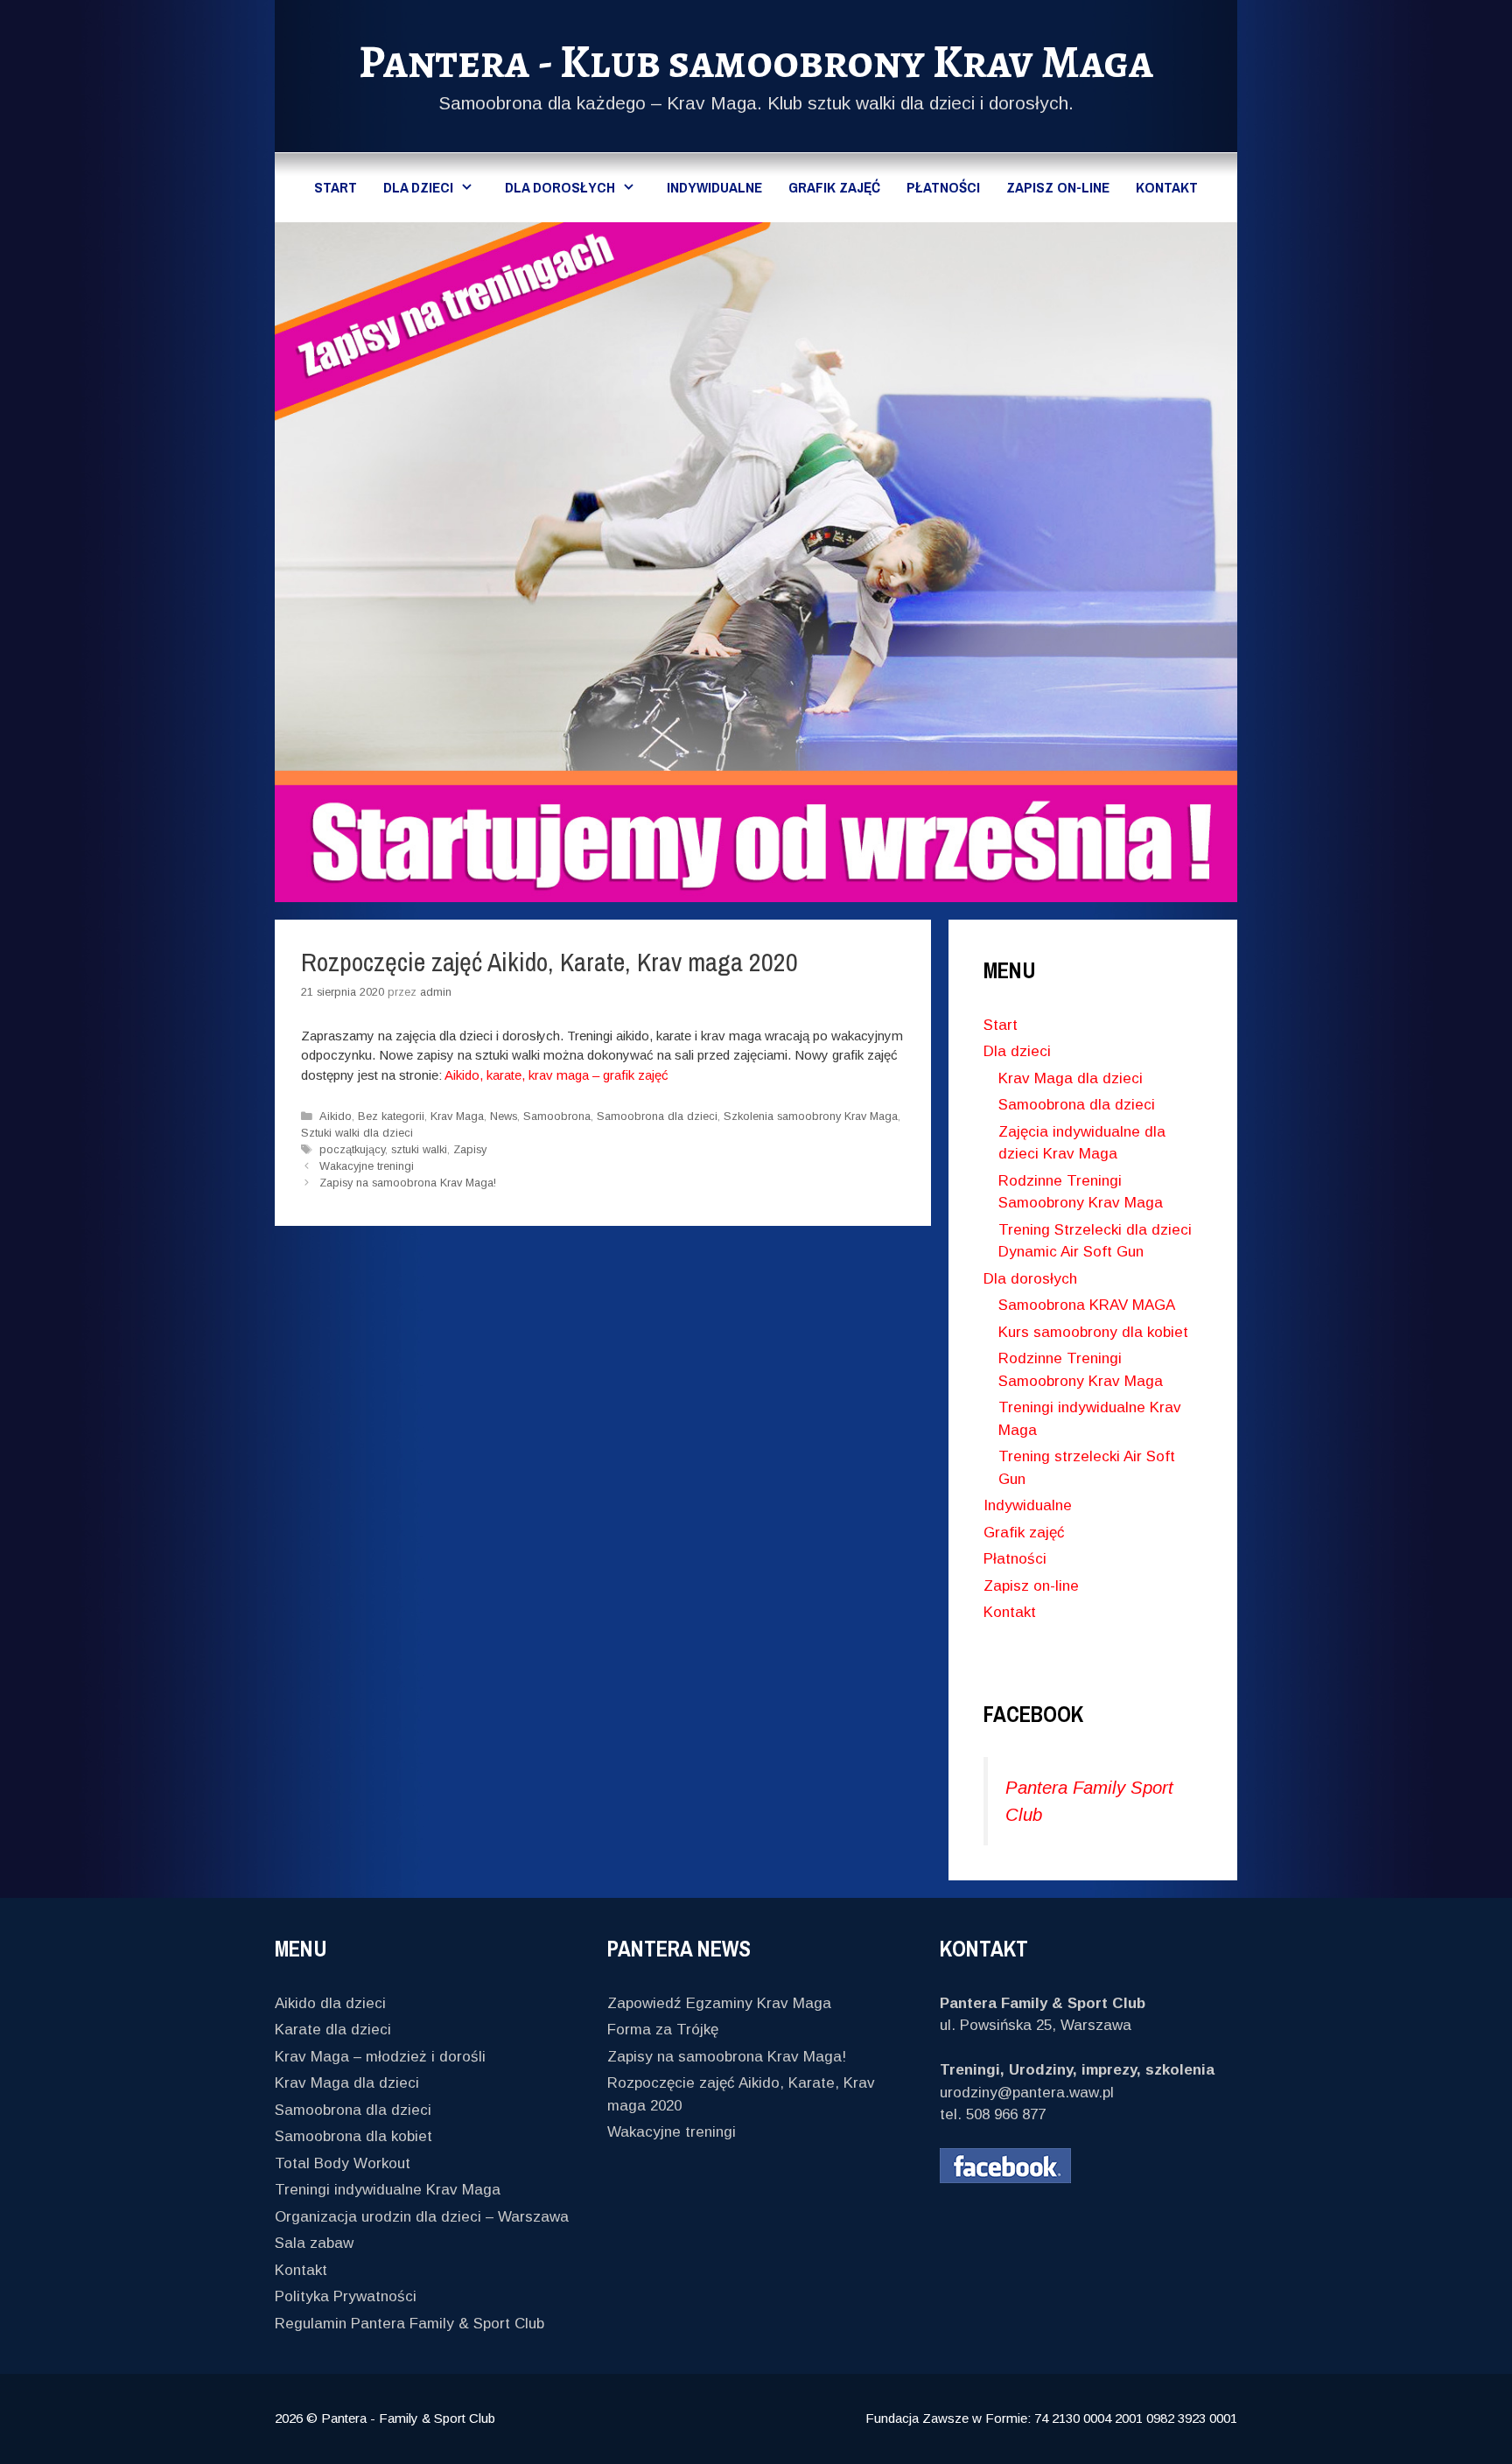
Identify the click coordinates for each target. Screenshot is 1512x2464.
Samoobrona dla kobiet (353, 2136)
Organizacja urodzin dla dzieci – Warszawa (422, 2217)
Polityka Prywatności (346, 2296)
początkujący (352, 1149)
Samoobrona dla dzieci (657, 1116)
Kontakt (1167, 187)
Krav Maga (457, 1116)
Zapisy (470, 1149)
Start (336, 187)
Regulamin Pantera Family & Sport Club (409, 2324)
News (504, 1116)
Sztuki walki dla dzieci (357, 1133)
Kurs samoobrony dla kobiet (1093, 1332)
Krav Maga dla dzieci (1071, 1078)
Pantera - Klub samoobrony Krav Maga (756, 62)
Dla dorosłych (560, 187)
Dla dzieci (418, 187)
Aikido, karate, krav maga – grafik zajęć (556, 1075)
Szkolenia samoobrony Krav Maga (811, 1116)
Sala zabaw (314, 2243)
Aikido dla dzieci (330, 2003)
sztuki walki (419, 1149)
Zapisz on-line (1058, 187)
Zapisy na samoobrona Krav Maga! (408, 1183)
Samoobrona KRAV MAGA (1087, 1305)
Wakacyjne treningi (367, 1166)
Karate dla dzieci (333, 2030)
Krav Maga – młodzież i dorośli (380, 2057)
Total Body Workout (343, 2163)
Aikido (336, 1116)
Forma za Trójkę (663, 2030)
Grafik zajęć (834, 187)
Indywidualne (714, 187)
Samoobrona (557, 1116)
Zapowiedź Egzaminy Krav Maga (719, 2003)
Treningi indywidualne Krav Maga (388, 2190)
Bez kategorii (391, 1116)
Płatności (943, 187)
